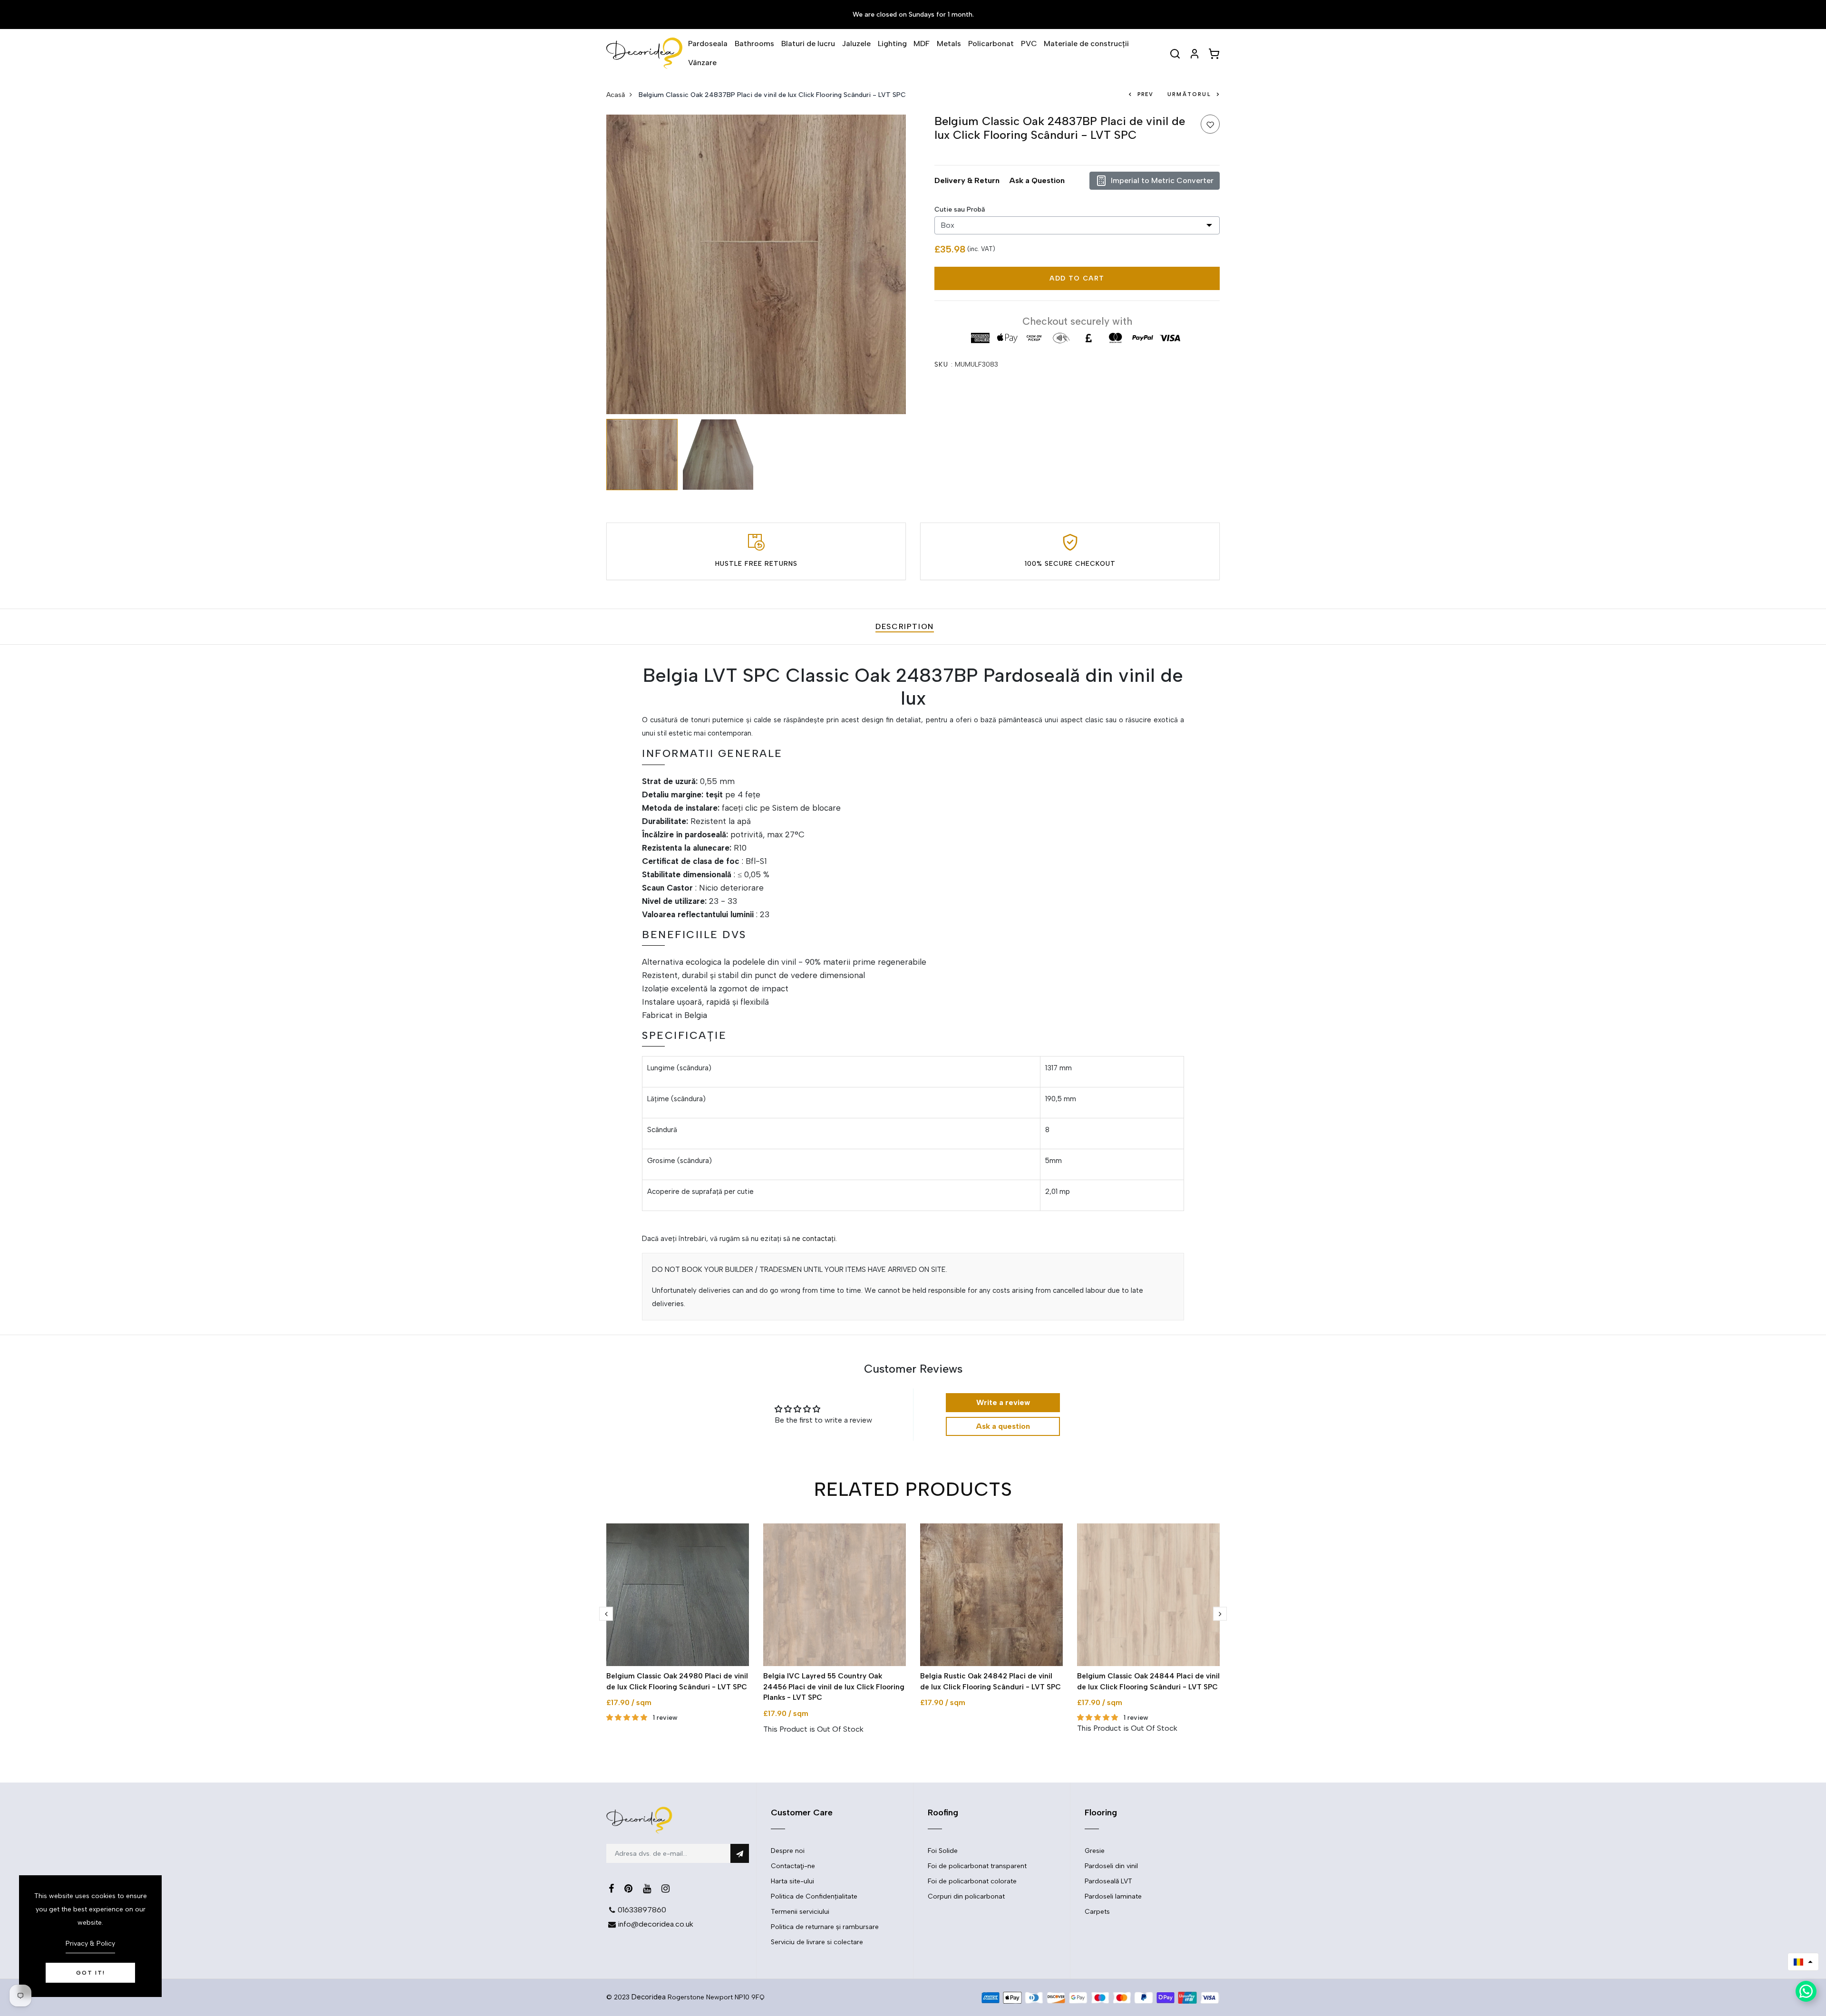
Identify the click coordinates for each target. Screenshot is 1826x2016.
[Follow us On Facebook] (611, 1889)
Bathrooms (754, 44)
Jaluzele (856, 44)
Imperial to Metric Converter (1162, 180)
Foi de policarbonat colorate (972, 1881)
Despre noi (788, 1851)
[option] (756, 264)
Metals (949, 44)
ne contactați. (815, 1239)
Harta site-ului (792, 1881)
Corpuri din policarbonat (966, 1896)
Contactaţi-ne (793, 1866)
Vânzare (702, 63)
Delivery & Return (967, 180)
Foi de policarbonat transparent (977, 1866)
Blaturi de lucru (808, 44)
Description (905, 626)
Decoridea (649, 1997)
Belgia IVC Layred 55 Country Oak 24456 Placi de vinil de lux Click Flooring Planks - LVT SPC (834, 1687)
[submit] (740, 1853)
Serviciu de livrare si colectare (817, 1942)
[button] (1803, 1962)
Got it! (91, 1973)
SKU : (944, 364)
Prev (1145, 94)
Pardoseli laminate (1113, 1896)
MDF (922, 44)
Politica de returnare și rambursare (825, 1927)
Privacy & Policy (90, 1943)
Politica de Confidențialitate (814, 1896)
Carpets (1097, 1912)
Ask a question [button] (1003, 1426)
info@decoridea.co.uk (656, 1924)
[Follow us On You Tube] (647, 1889)
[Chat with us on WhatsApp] (1806, 1991)
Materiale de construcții (1086, 44)
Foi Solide (943, 1851)
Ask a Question (1037, 180)
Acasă (616, 95)
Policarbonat (991, 44)
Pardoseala (708, 44)
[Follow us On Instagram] (665, 1889)
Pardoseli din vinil (1111, 1866)
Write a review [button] (1003, 1402)
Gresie (1095, 1851)
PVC (1029, 44)
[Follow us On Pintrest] (628, 1889)
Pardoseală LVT (1108, 1881)
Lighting (892, 44)
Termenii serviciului (800, 1912)
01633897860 (642, 1910)
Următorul (1189, 94)
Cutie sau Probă (960, 209)
